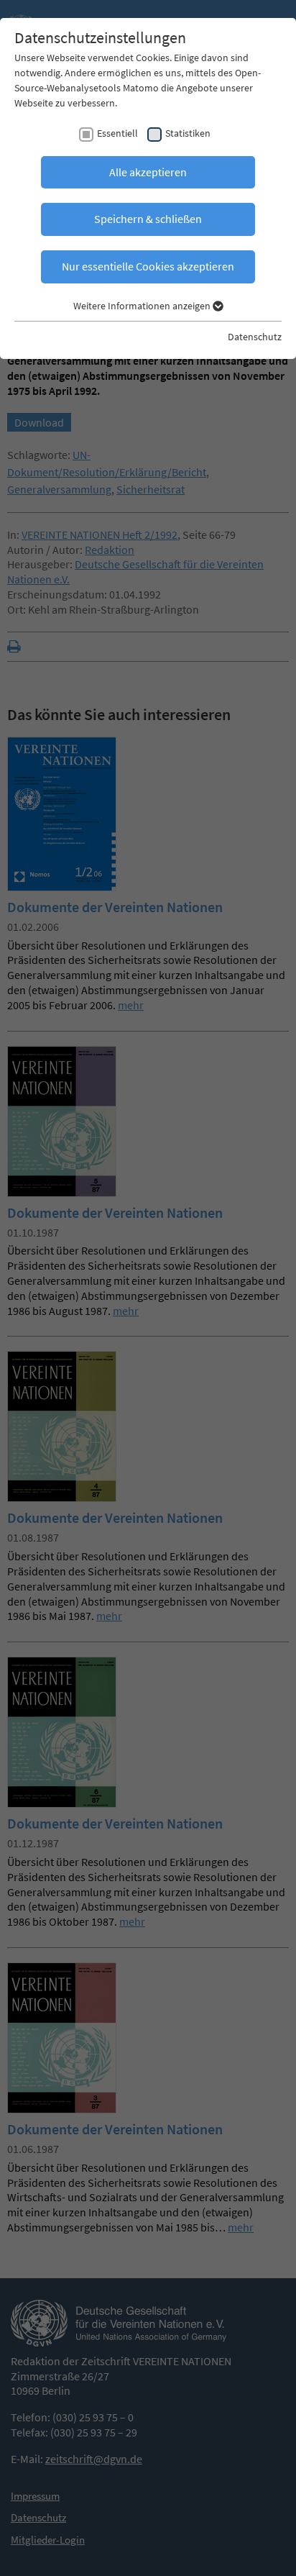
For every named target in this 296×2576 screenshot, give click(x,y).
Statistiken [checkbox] (188, 133)
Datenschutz (255, 337)
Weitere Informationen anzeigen (143, 306)
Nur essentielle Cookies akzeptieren (148, 266)
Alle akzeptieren (148, 172)
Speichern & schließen (148, 219)
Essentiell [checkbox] (117, 133)
